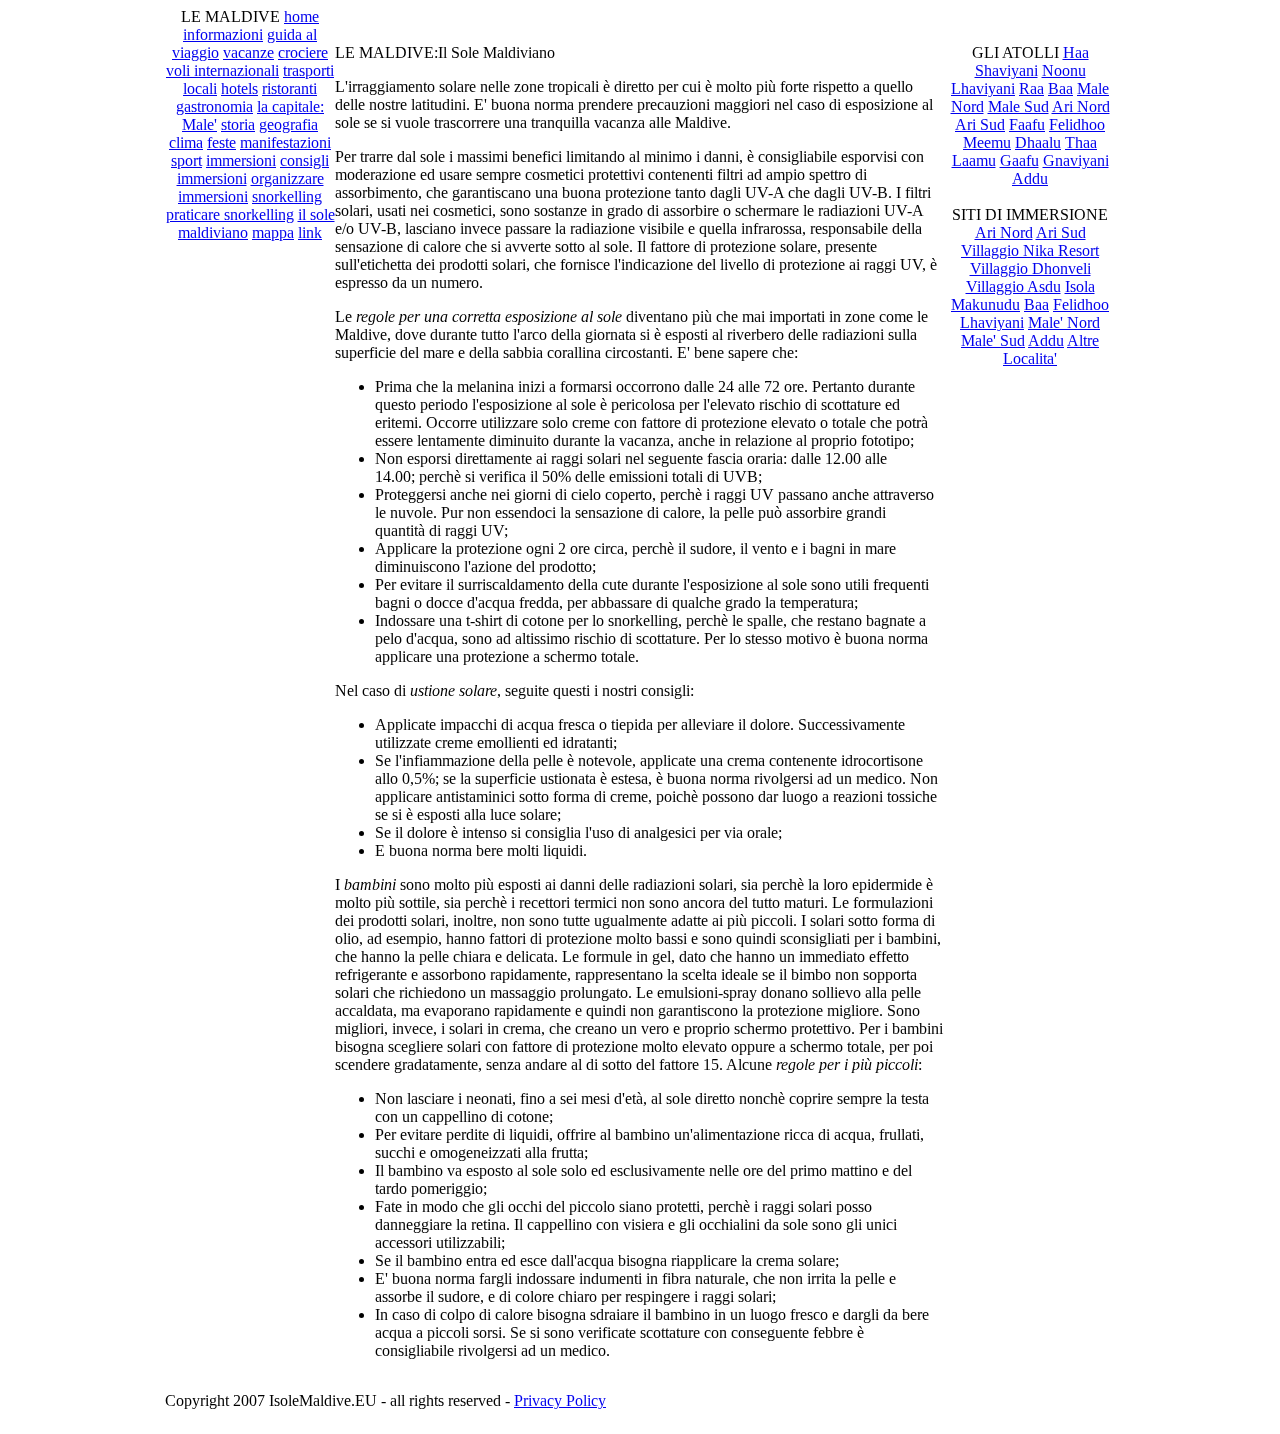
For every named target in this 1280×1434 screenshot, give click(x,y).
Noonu (1064, 70)
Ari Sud (980, 124)
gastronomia (214, 106)
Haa (1076, 52)
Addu (1030, 178)
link (310, 232)
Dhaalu (1038, 142)
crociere (303, 52)
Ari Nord (1081, 106)
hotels (239, 88)
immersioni (241, 160)
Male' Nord (1064, 322)
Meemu (987, 142)
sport (186, 160)
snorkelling (287, 196)
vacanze (248, 52)
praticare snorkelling (230, 214)
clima (186, 142)
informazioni (223, 34)
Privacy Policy (560, 1400)
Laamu (974, 160)
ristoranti (289, 88)
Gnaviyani (1076, 160)
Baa (1060, 88)
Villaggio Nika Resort (1030, 250)
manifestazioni (285, 142)
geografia (288, 124)
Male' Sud (993, 340)
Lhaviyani (983, 88)
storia (238, 124)
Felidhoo (1077, 124)
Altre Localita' (1051, 349)
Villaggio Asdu (1013, 286)
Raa (1031, 88)
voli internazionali (222, 70)
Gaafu (1019, 160)
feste (221, 142)
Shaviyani (1006, 70)
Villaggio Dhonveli (1030, 268)
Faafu (1027, 124)
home (301, 16)
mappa (273, 232)
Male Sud (1018, 106)
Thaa (1081, 142)
